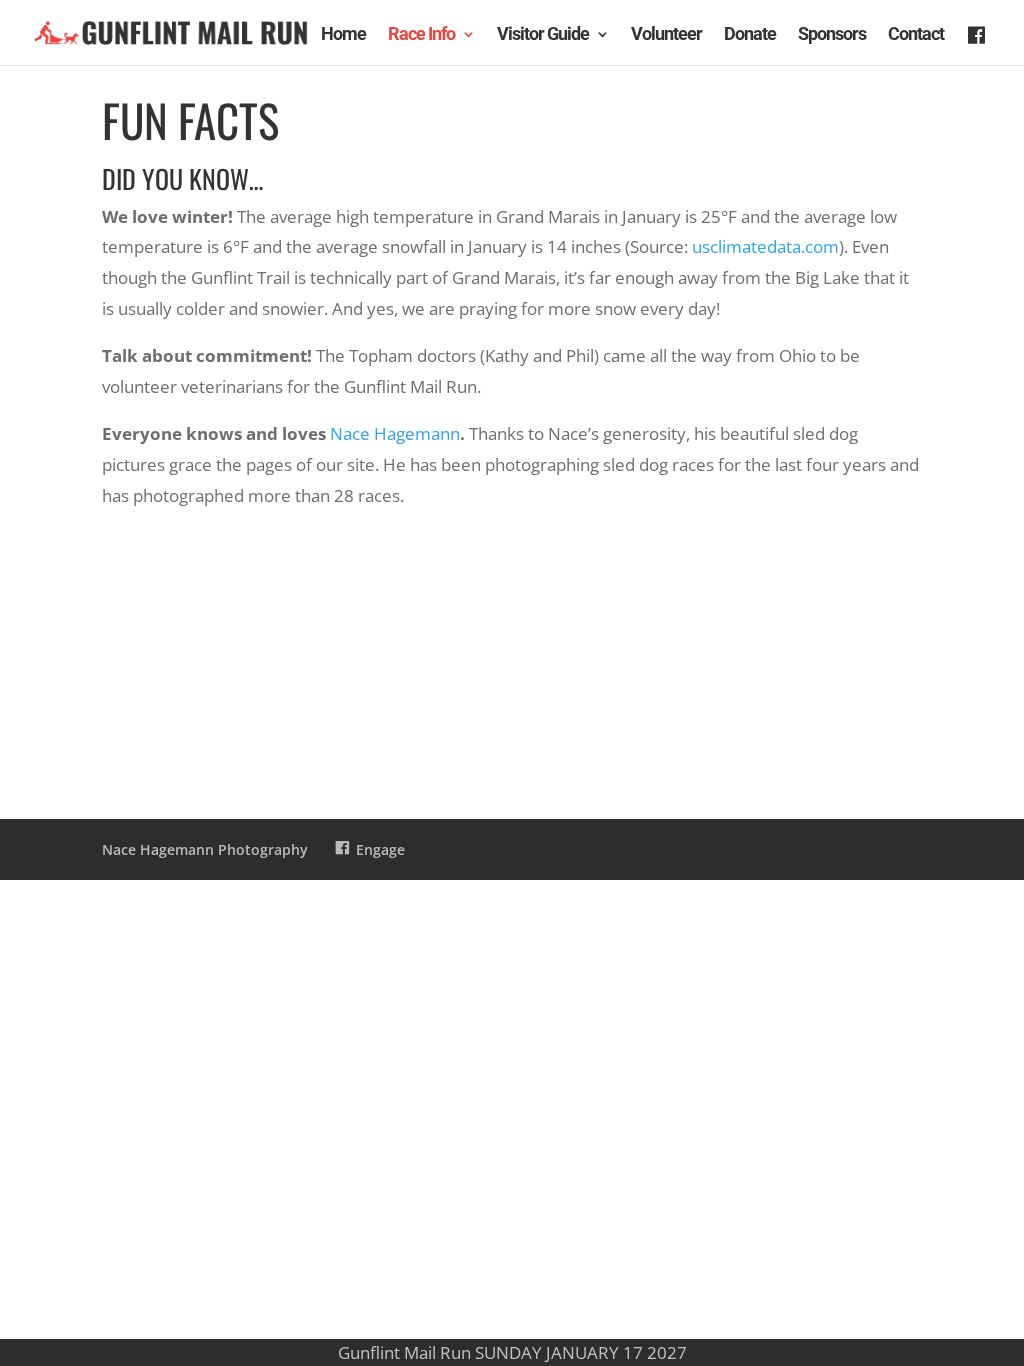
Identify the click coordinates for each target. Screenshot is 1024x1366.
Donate (750, 35)
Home (343, 35)
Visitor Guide (543, 35)
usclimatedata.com (765, 246)
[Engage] (979, 48)
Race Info (421, 35)
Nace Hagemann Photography (205, 849)
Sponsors (832, 35)
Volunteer (666, 35)
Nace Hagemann (395, 433)
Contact (916, 35)
